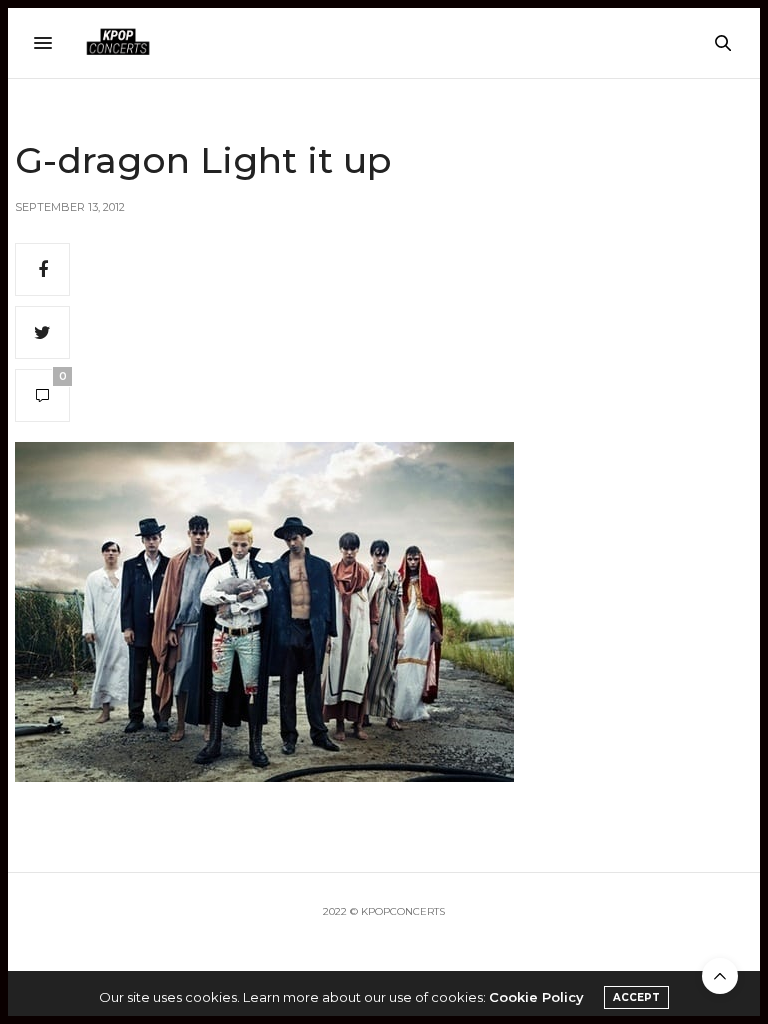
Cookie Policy (536, 997)
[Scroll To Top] (720, 976)
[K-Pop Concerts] (118, 43)
